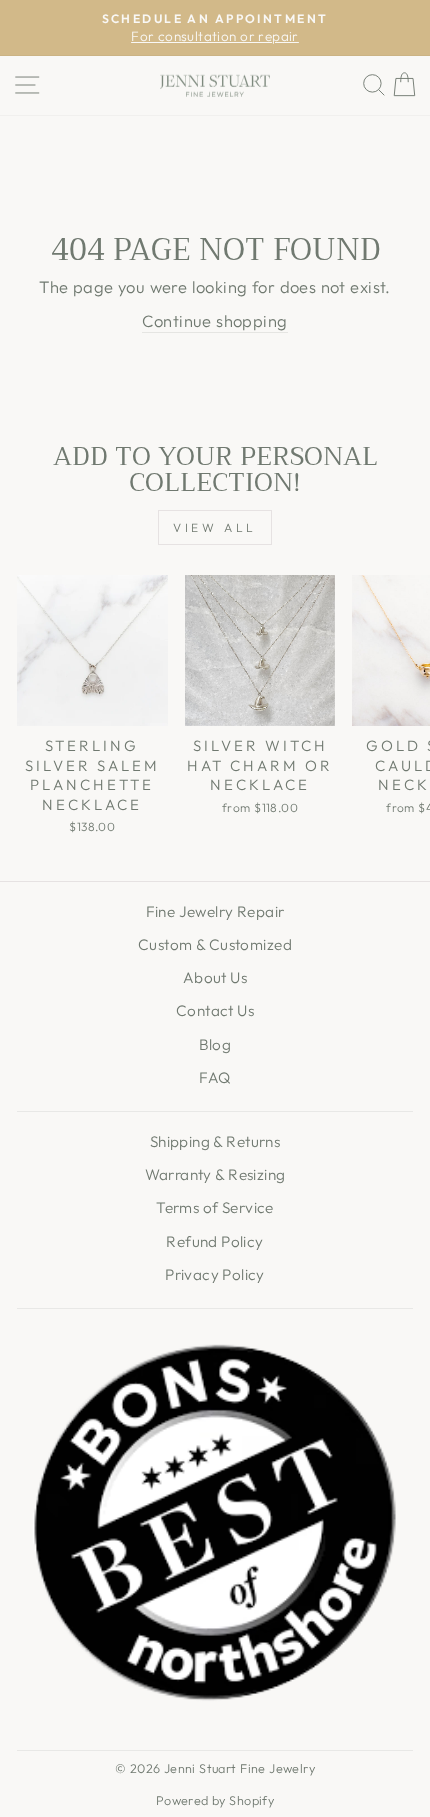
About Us (215, 977)
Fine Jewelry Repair (215, 911)
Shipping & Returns (215, 1141)
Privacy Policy (215, 1274)
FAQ (214, 1077)
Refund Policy (214, 1241)
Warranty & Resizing (215, 1174)
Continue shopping (214, 320)
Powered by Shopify (215, 1800)
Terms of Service (215, 1207)
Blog (215, 1044)
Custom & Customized (215, 944)
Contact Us (215, 1010)
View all (215, 527)
